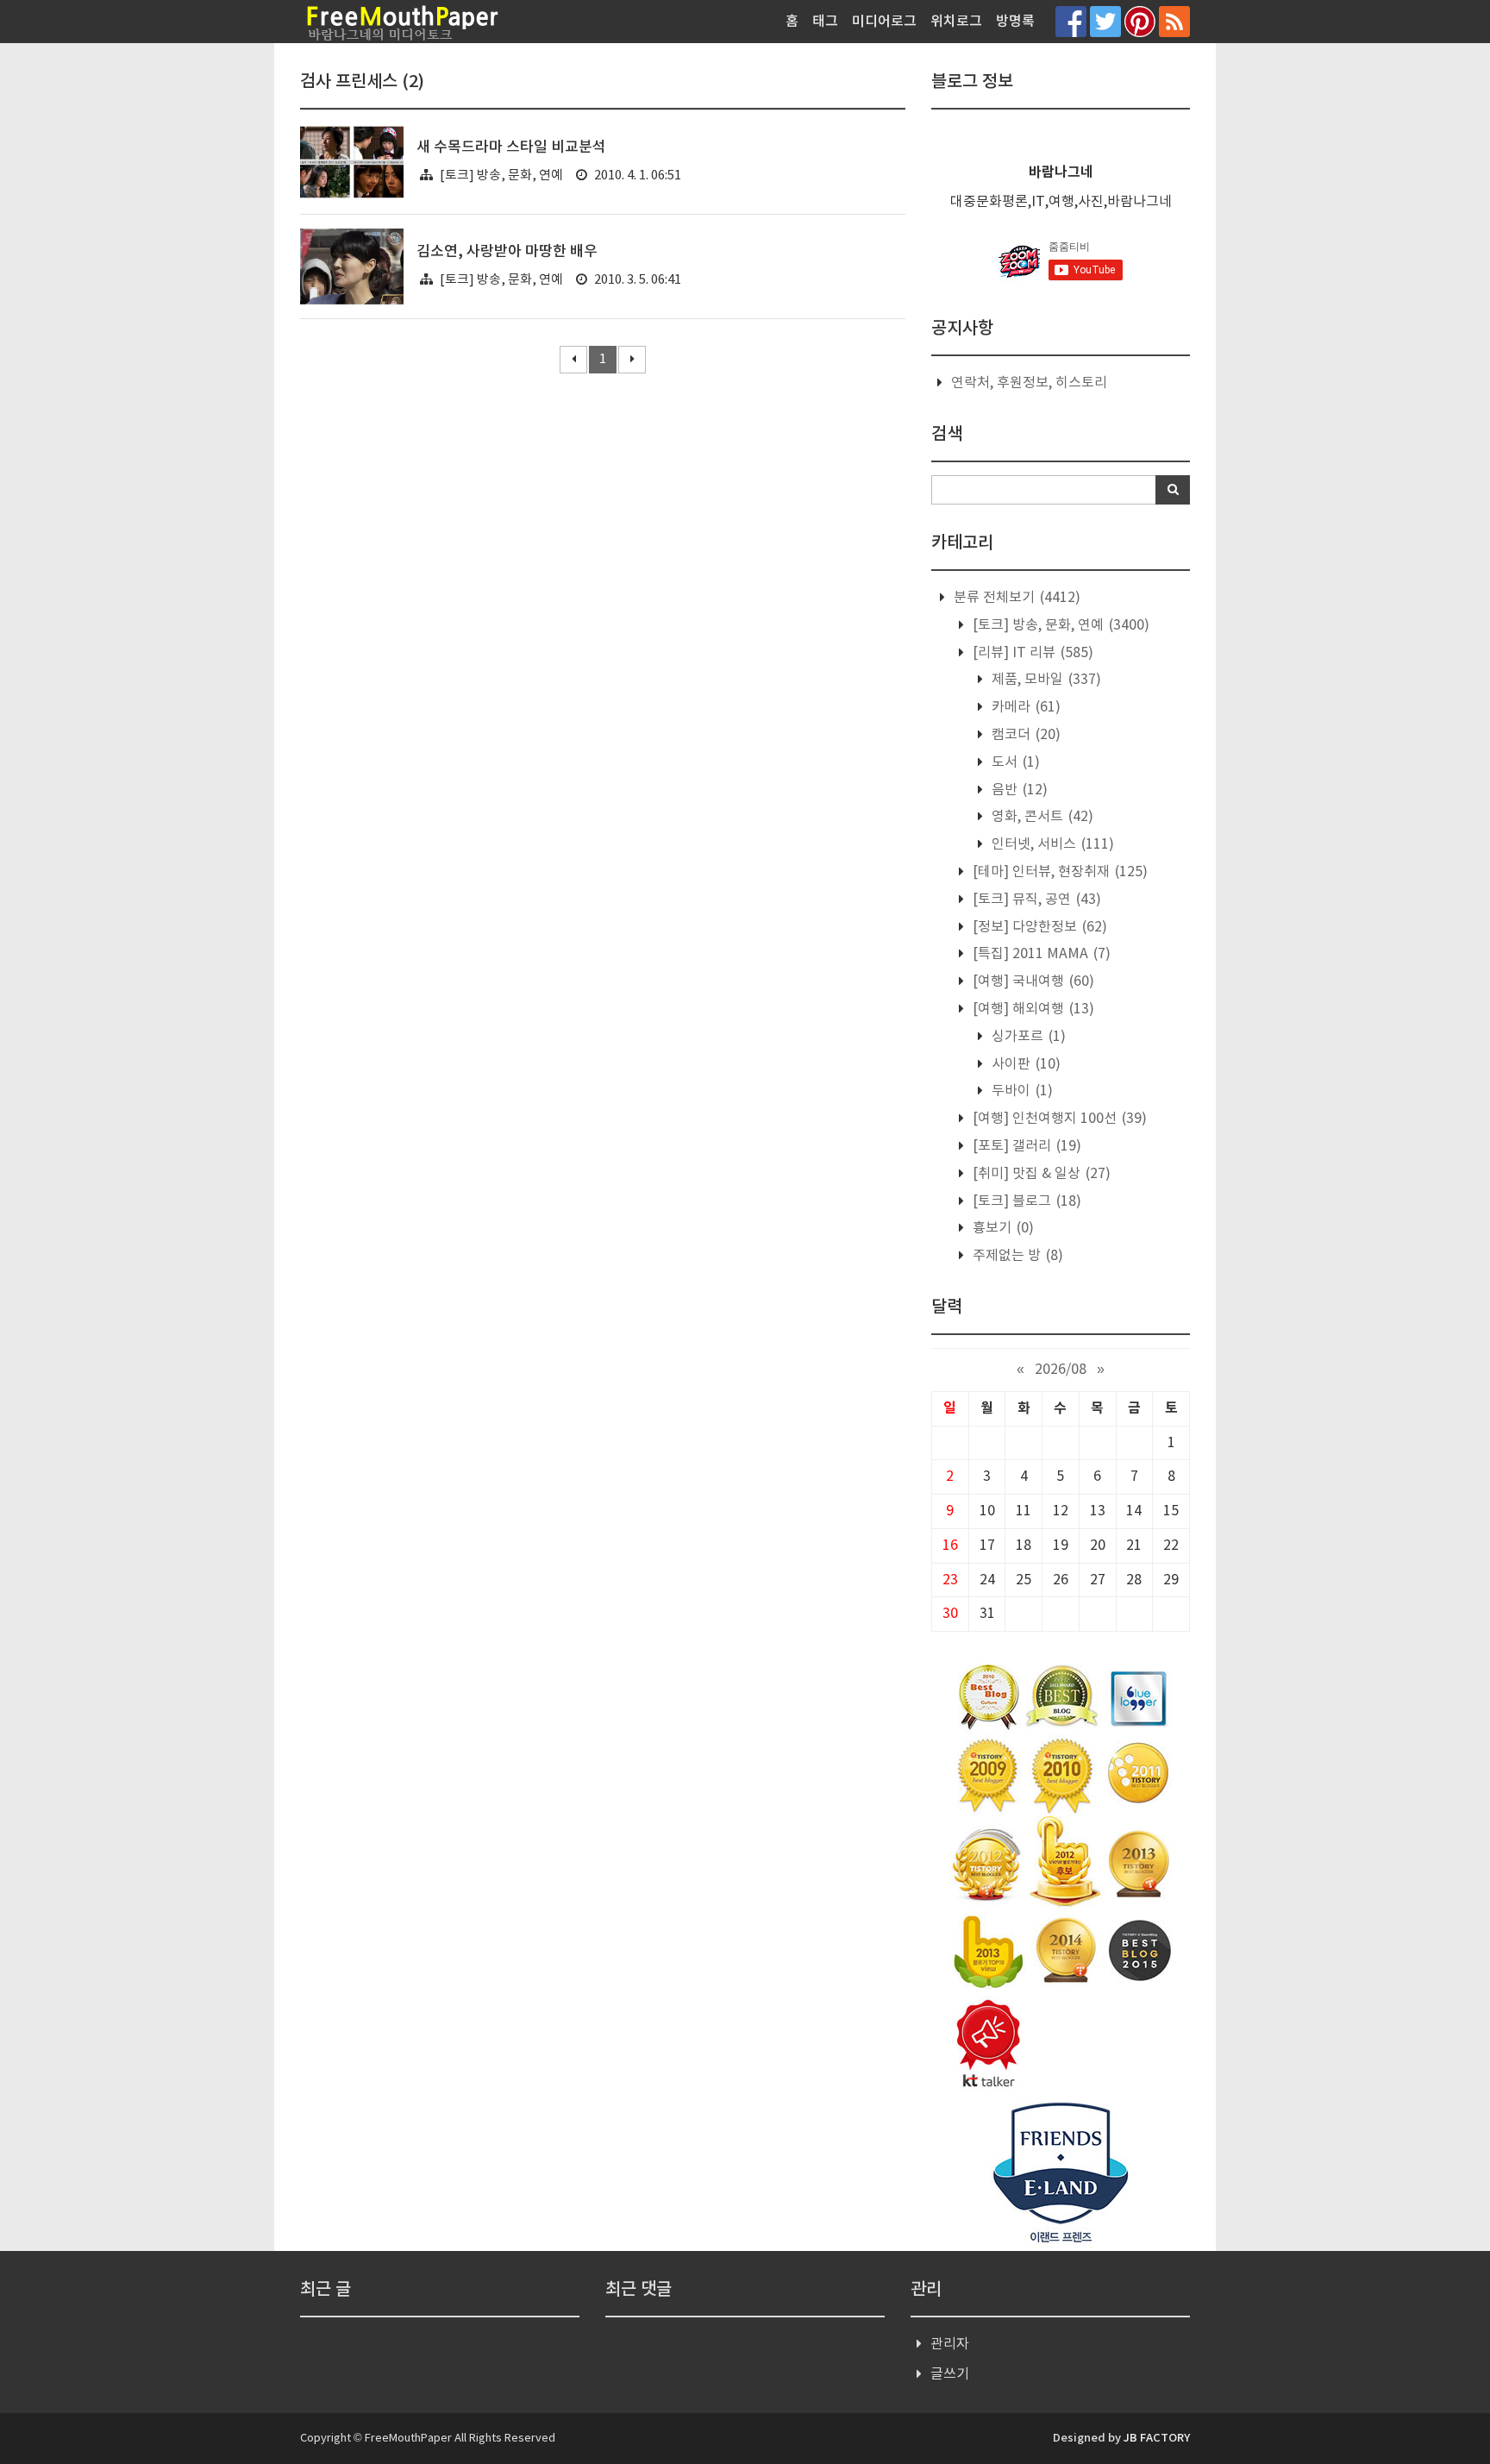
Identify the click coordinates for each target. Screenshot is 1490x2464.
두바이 (1020, 1091)
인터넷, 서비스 (1051, 844)
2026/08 (1061, 1370)
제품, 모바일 (1045, 680)
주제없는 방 (1016, 1256)
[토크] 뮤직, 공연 (1035, 900)
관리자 (950, 2344)
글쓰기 (950, 2374)
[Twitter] (1105, 21)
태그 (825, 22)
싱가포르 (1027, 1037)
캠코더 (1024, 735)
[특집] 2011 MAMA (1040, 954)
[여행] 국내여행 (1032, 981)
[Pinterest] (1140, 21)
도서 (1014, 762)
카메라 (1024, 707)
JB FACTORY (1157, 2438)
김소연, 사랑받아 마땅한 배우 (507, 252)
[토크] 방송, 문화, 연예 (501, 176)
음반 (1018, 790)
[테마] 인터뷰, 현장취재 (1058, 872)
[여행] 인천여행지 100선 (1058, 1119)
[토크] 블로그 (1025, 1201)
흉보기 (1002, 1228)
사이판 (1024, 1064)
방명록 (1015, 22)
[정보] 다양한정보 (1038, 927)
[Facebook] (1071, 21)
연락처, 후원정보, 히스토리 (1029, 383)
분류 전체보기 (1015, 598)
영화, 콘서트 (1041, 817)
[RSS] (1174, 21)
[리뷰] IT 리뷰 (1031, 653)
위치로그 (956, 22)
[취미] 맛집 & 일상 (1040, 1174)
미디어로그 (884, 22)
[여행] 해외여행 (1032, 1009)
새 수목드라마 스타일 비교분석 (511, 147)
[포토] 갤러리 (1025, 1146)
